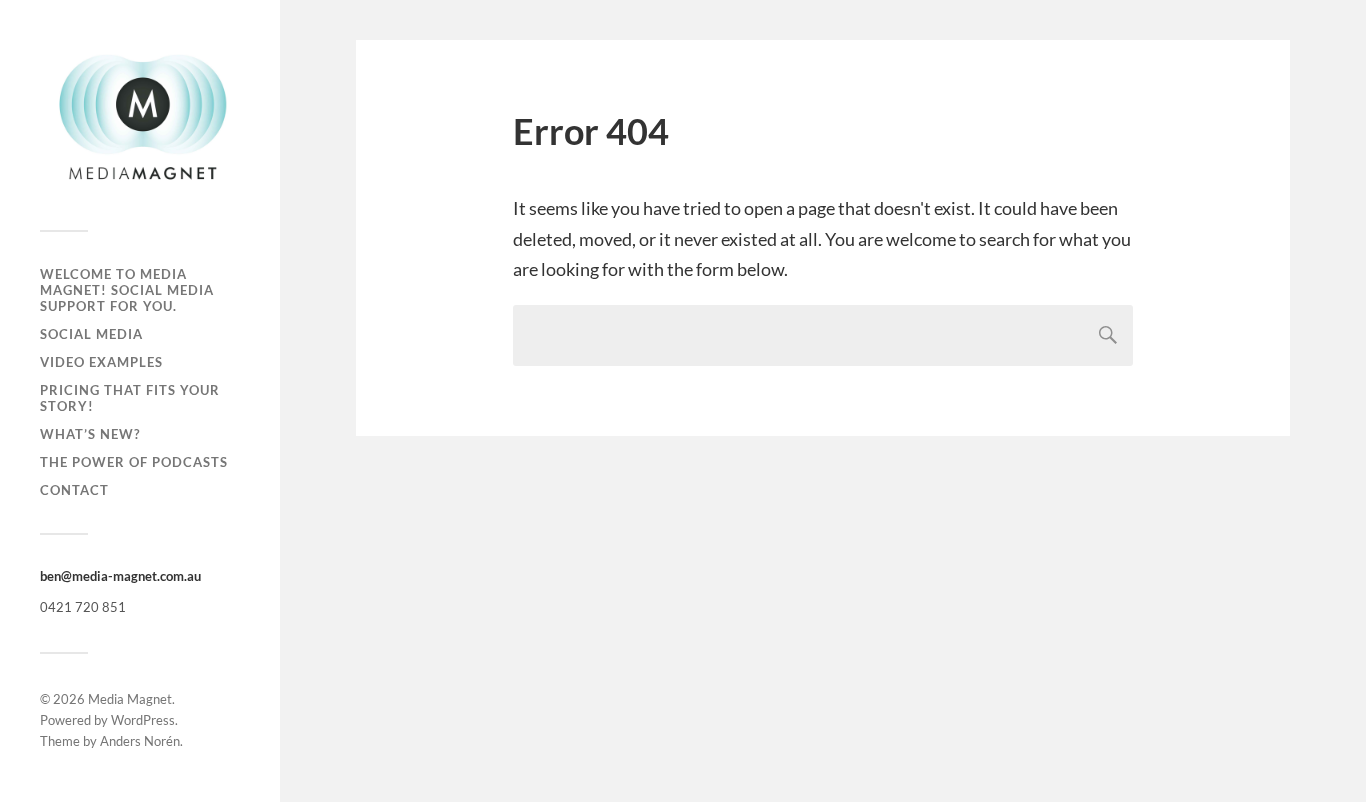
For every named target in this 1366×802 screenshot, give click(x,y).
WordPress (143, 720)
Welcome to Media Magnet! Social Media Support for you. (127, 290)
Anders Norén (140, 741)
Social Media (91, 334)
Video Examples (101, 362)
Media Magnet (130, 699)
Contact (74, 490)
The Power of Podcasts (134, 462)
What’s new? (90, 434)
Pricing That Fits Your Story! (130, 398)
